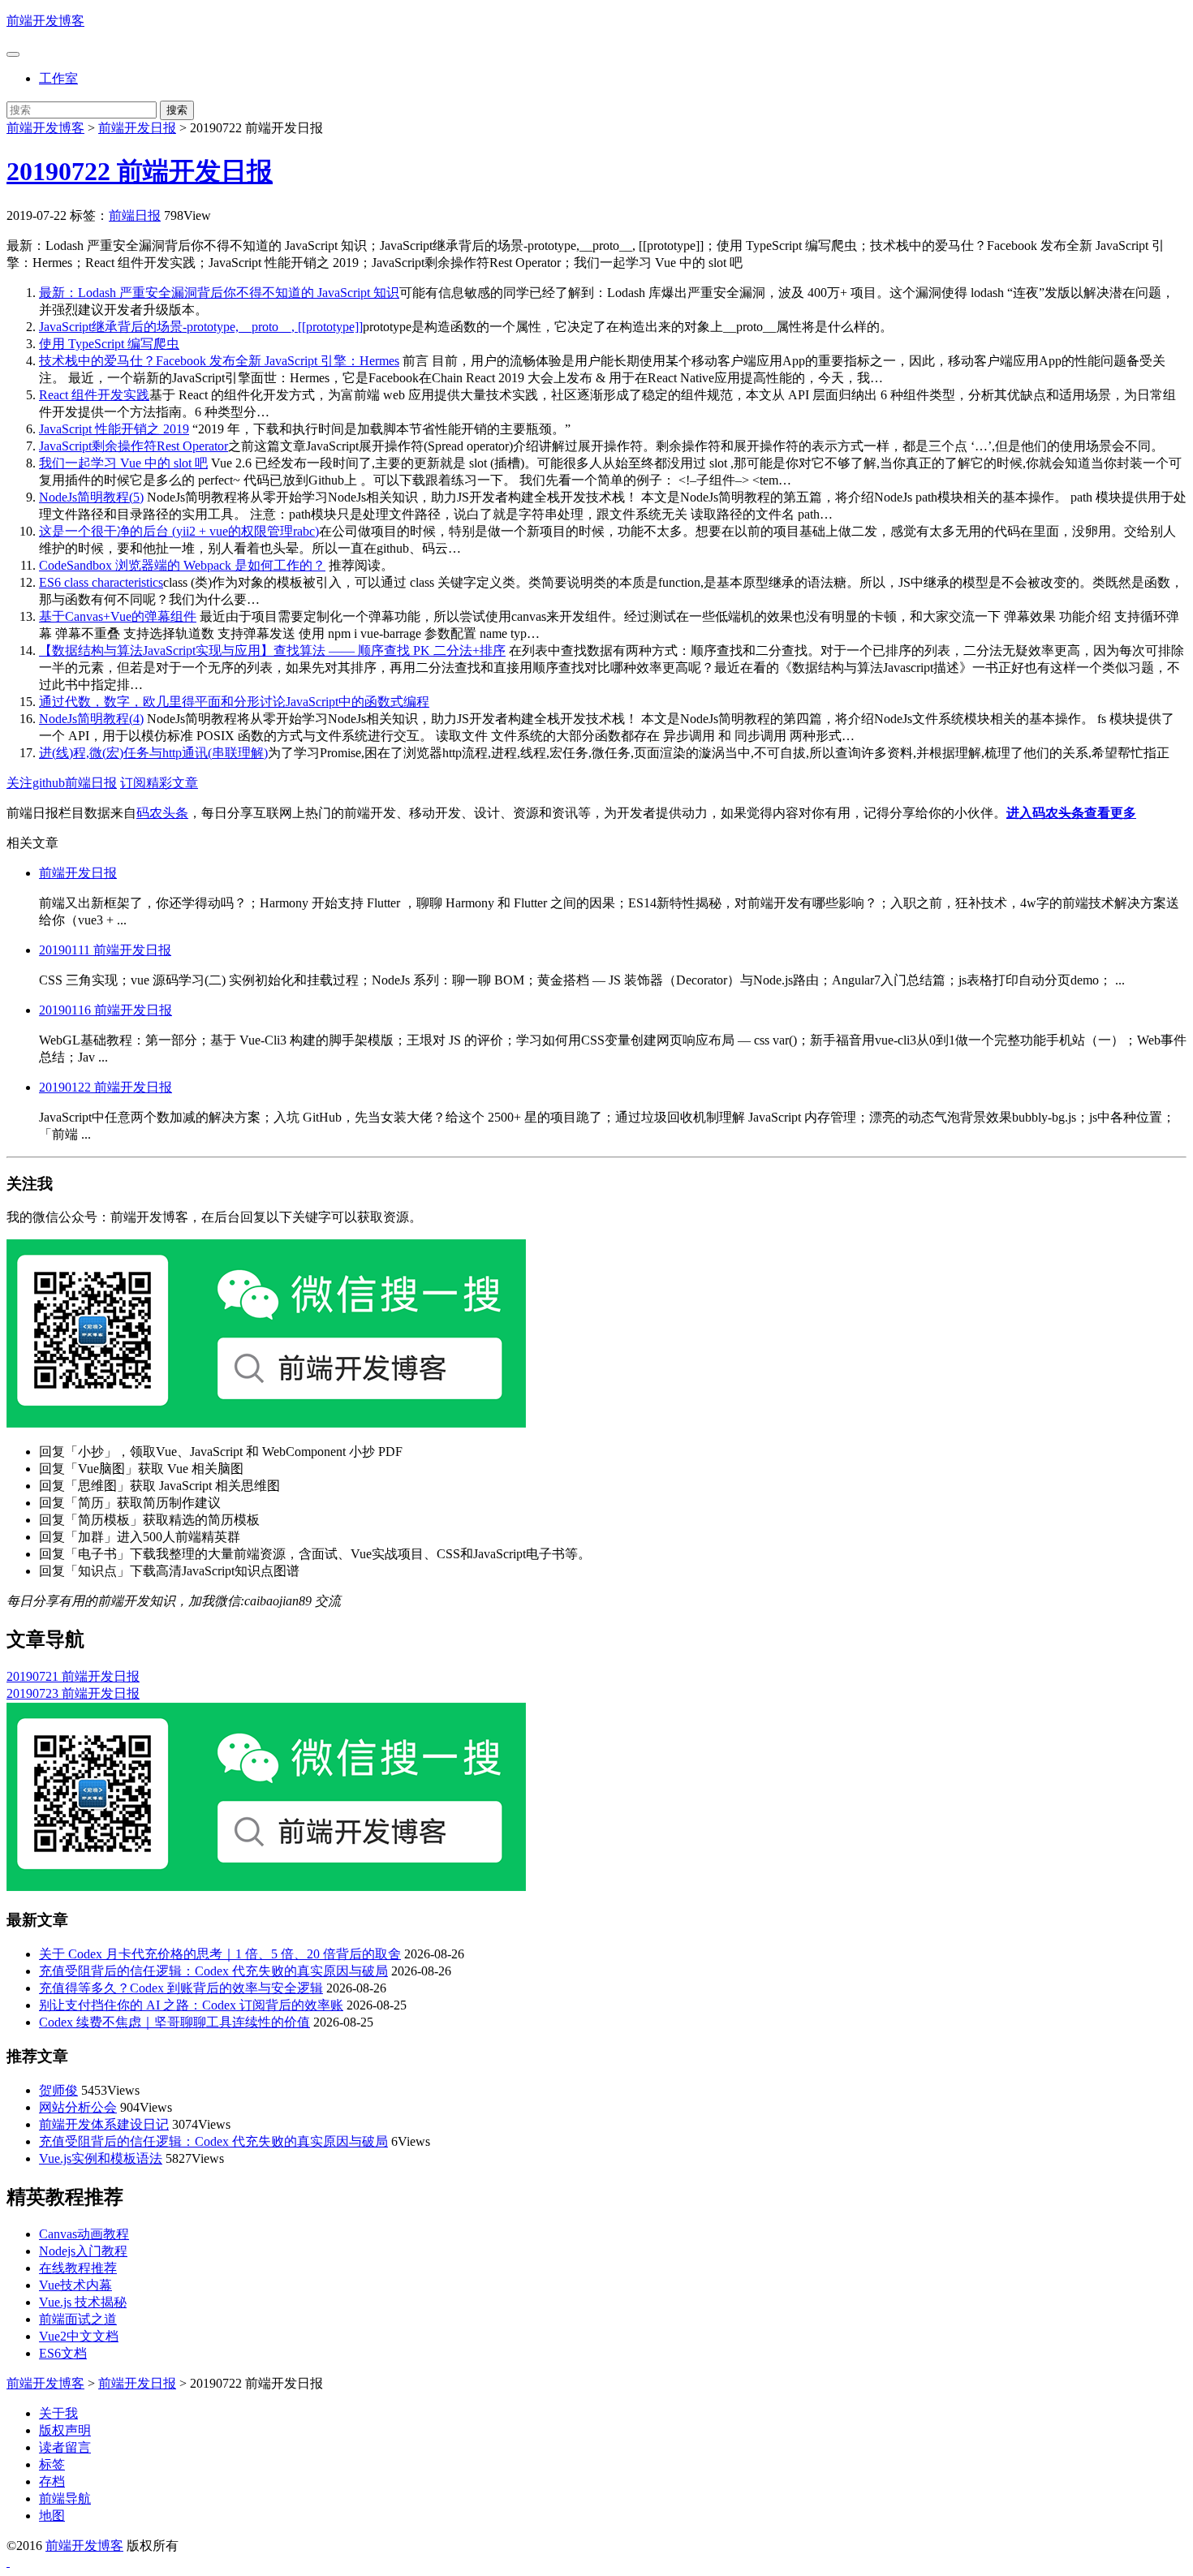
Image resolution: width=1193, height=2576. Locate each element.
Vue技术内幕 (75, 2285)
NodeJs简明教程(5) (91, 497)
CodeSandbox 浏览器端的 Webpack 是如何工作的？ (182, 565)
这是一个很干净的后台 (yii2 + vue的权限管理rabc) (179, 531)
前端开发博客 (45, 21)
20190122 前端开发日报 (106, 1087)
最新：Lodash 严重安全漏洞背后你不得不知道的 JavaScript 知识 (219, 293)
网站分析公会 (78, 2107)
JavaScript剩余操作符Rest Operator (134, 446)
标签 (52, 2464)
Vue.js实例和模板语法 (101, 2158)
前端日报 (135, 215)
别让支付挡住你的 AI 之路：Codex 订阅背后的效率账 (191, 2005)
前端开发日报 (137, 128)
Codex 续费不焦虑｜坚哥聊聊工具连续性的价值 (174, 2022)
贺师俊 (58, 2090)
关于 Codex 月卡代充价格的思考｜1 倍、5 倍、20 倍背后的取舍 (220, 1954)
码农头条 (162, 813)
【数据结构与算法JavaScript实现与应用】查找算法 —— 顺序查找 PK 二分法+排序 (272, 650)
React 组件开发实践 (94, 395)
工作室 (58, 78)
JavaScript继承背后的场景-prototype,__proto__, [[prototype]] (201, 327)
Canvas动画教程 (84, 2234)
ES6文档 (63, 2353)
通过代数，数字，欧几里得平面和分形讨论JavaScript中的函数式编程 (234, 702)
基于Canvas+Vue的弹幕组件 (118, 616)
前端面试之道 (78, 2319)
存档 (52, 2481)
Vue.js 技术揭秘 (83, 2302)
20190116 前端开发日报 (106, 1010)
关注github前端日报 (62, 783)
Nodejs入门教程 (83, 2251)
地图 (52, 2516)
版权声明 (65, 2430)
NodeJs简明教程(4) (91, 719)
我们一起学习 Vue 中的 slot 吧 (123, 463)
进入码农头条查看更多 (1071, 813)
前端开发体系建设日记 (104, 2124)
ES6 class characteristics (101, 582)
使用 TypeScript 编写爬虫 (109, 344)
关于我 (58, 2413)
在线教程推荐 (78, 2268)
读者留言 (65, 2447)
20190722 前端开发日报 (140, 171)
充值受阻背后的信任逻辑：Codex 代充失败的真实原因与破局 (213, 1971)
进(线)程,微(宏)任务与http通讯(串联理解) (153, 753)
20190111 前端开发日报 (105, 950)
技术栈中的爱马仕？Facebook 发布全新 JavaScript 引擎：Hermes (219, 361)
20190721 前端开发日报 (73, 1676)
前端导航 (65, 2498)
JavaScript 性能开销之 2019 (114, 429)
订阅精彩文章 (159, 783)
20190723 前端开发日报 (73, 1693)
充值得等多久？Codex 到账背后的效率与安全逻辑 (181, 1988)
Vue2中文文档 (79, 2336)
